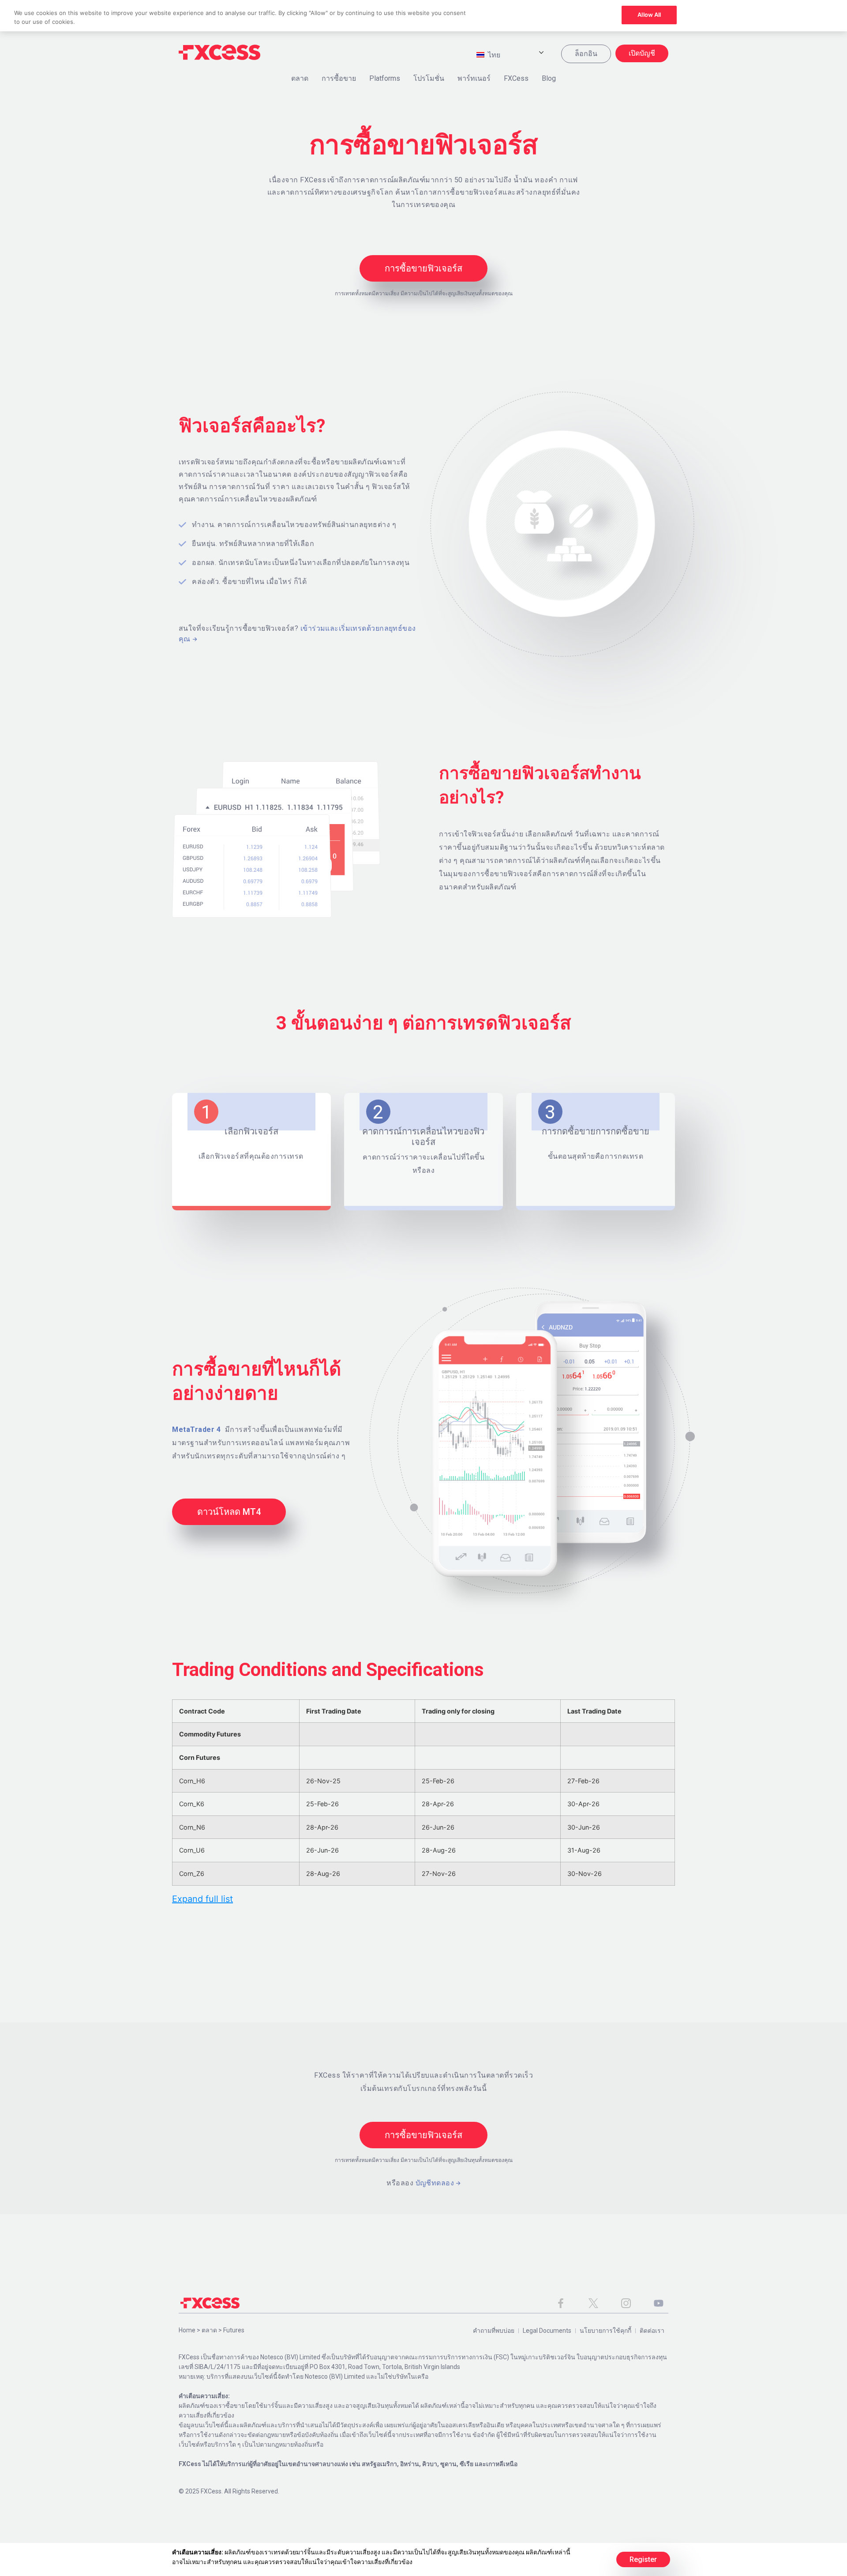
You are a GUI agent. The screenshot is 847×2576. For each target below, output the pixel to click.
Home (187, 2330)
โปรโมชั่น (429, 78)
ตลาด (300, 78)
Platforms (385, 78)
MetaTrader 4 (196, 1429)
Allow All (649, 15)
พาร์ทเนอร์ (474, 78)
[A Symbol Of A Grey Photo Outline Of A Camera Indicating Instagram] (626, 2303)
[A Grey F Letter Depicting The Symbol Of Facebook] (561, 2303)
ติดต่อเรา (652, 2331)
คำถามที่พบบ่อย (494, 2331)
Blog (549, 78)
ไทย (493, 55)
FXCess (516, 78)
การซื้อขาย (339, 78)
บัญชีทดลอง (435, 2183)
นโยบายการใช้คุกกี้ (605, 2331)
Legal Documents (547, 2331)
